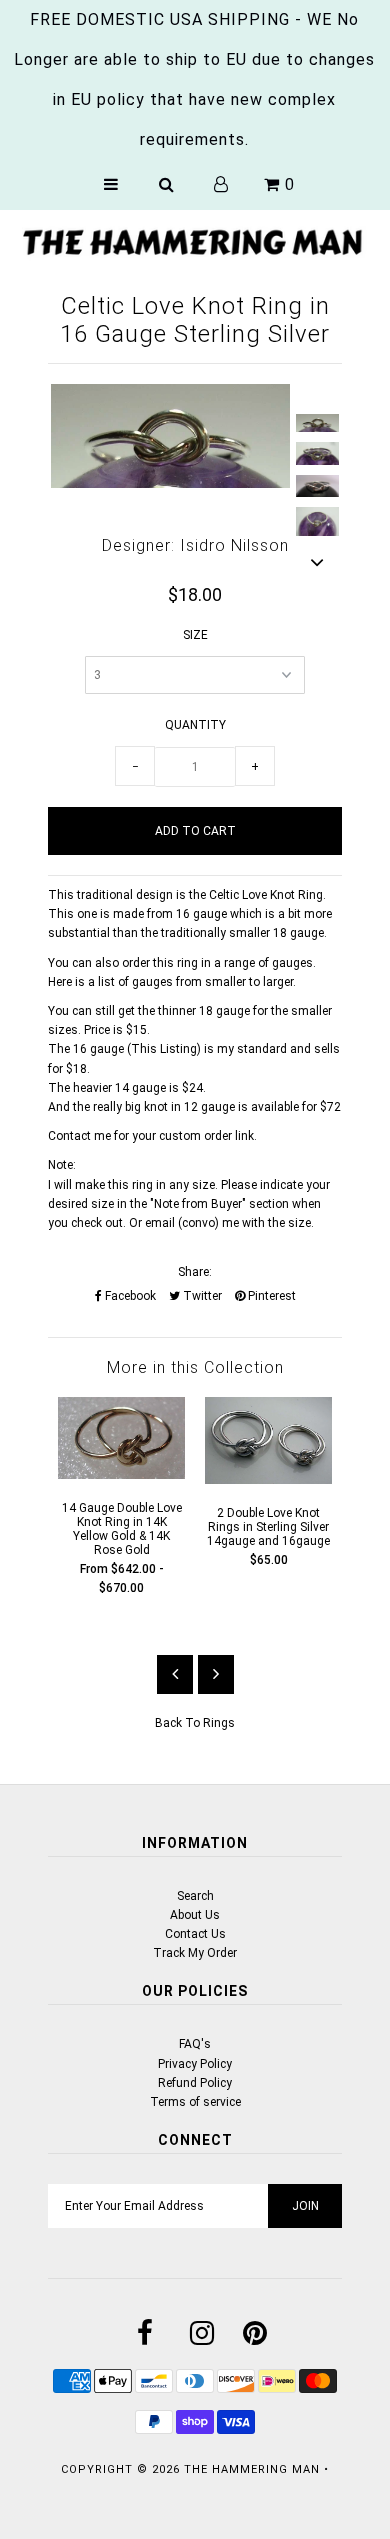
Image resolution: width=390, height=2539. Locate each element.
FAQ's (195, 2044)
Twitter (201, 1296)
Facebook (129, 1296)
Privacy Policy (195, 2064)
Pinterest (270, 1296)
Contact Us (195, 1934)
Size (195, 635)
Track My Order (195, 1953)
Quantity (195, 725)
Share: (195, 1272)
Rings (219, 1723)
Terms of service (195, 2102)
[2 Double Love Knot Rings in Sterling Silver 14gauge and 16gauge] (268, 1480)
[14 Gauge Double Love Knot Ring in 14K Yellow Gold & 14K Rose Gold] (121, 1475)
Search (195, 1896)
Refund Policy (195, 2083)
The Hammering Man (252, 2469)
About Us (195, 1915)
